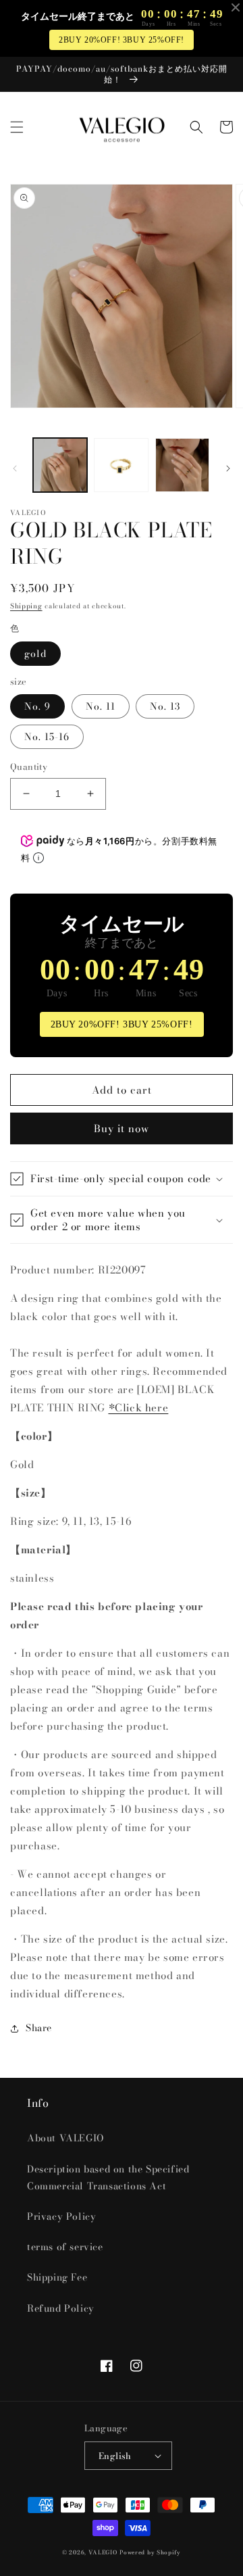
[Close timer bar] (236, 7)
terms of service (65, 2247)
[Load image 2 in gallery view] (121, 465)
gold (35, 654)
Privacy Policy (61, 2216)
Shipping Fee (57, 2277)
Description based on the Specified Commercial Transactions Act (108, 2178)
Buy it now (122, 1128)
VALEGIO (103, 2552)
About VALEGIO (65, 2138)
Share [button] (39, 2028)
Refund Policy (61, 2308)
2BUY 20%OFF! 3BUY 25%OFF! (122, 40)
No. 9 (37, 706)
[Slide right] (228, 468)
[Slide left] (15, 468)
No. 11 (101, 706)
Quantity (29, 767)
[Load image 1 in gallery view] (60, 465)
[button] (17, 127)
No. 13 (165, 706)
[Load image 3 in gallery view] (182, 465)
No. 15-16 (47, 737)
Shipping (26, 606)
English (115, 2456)
